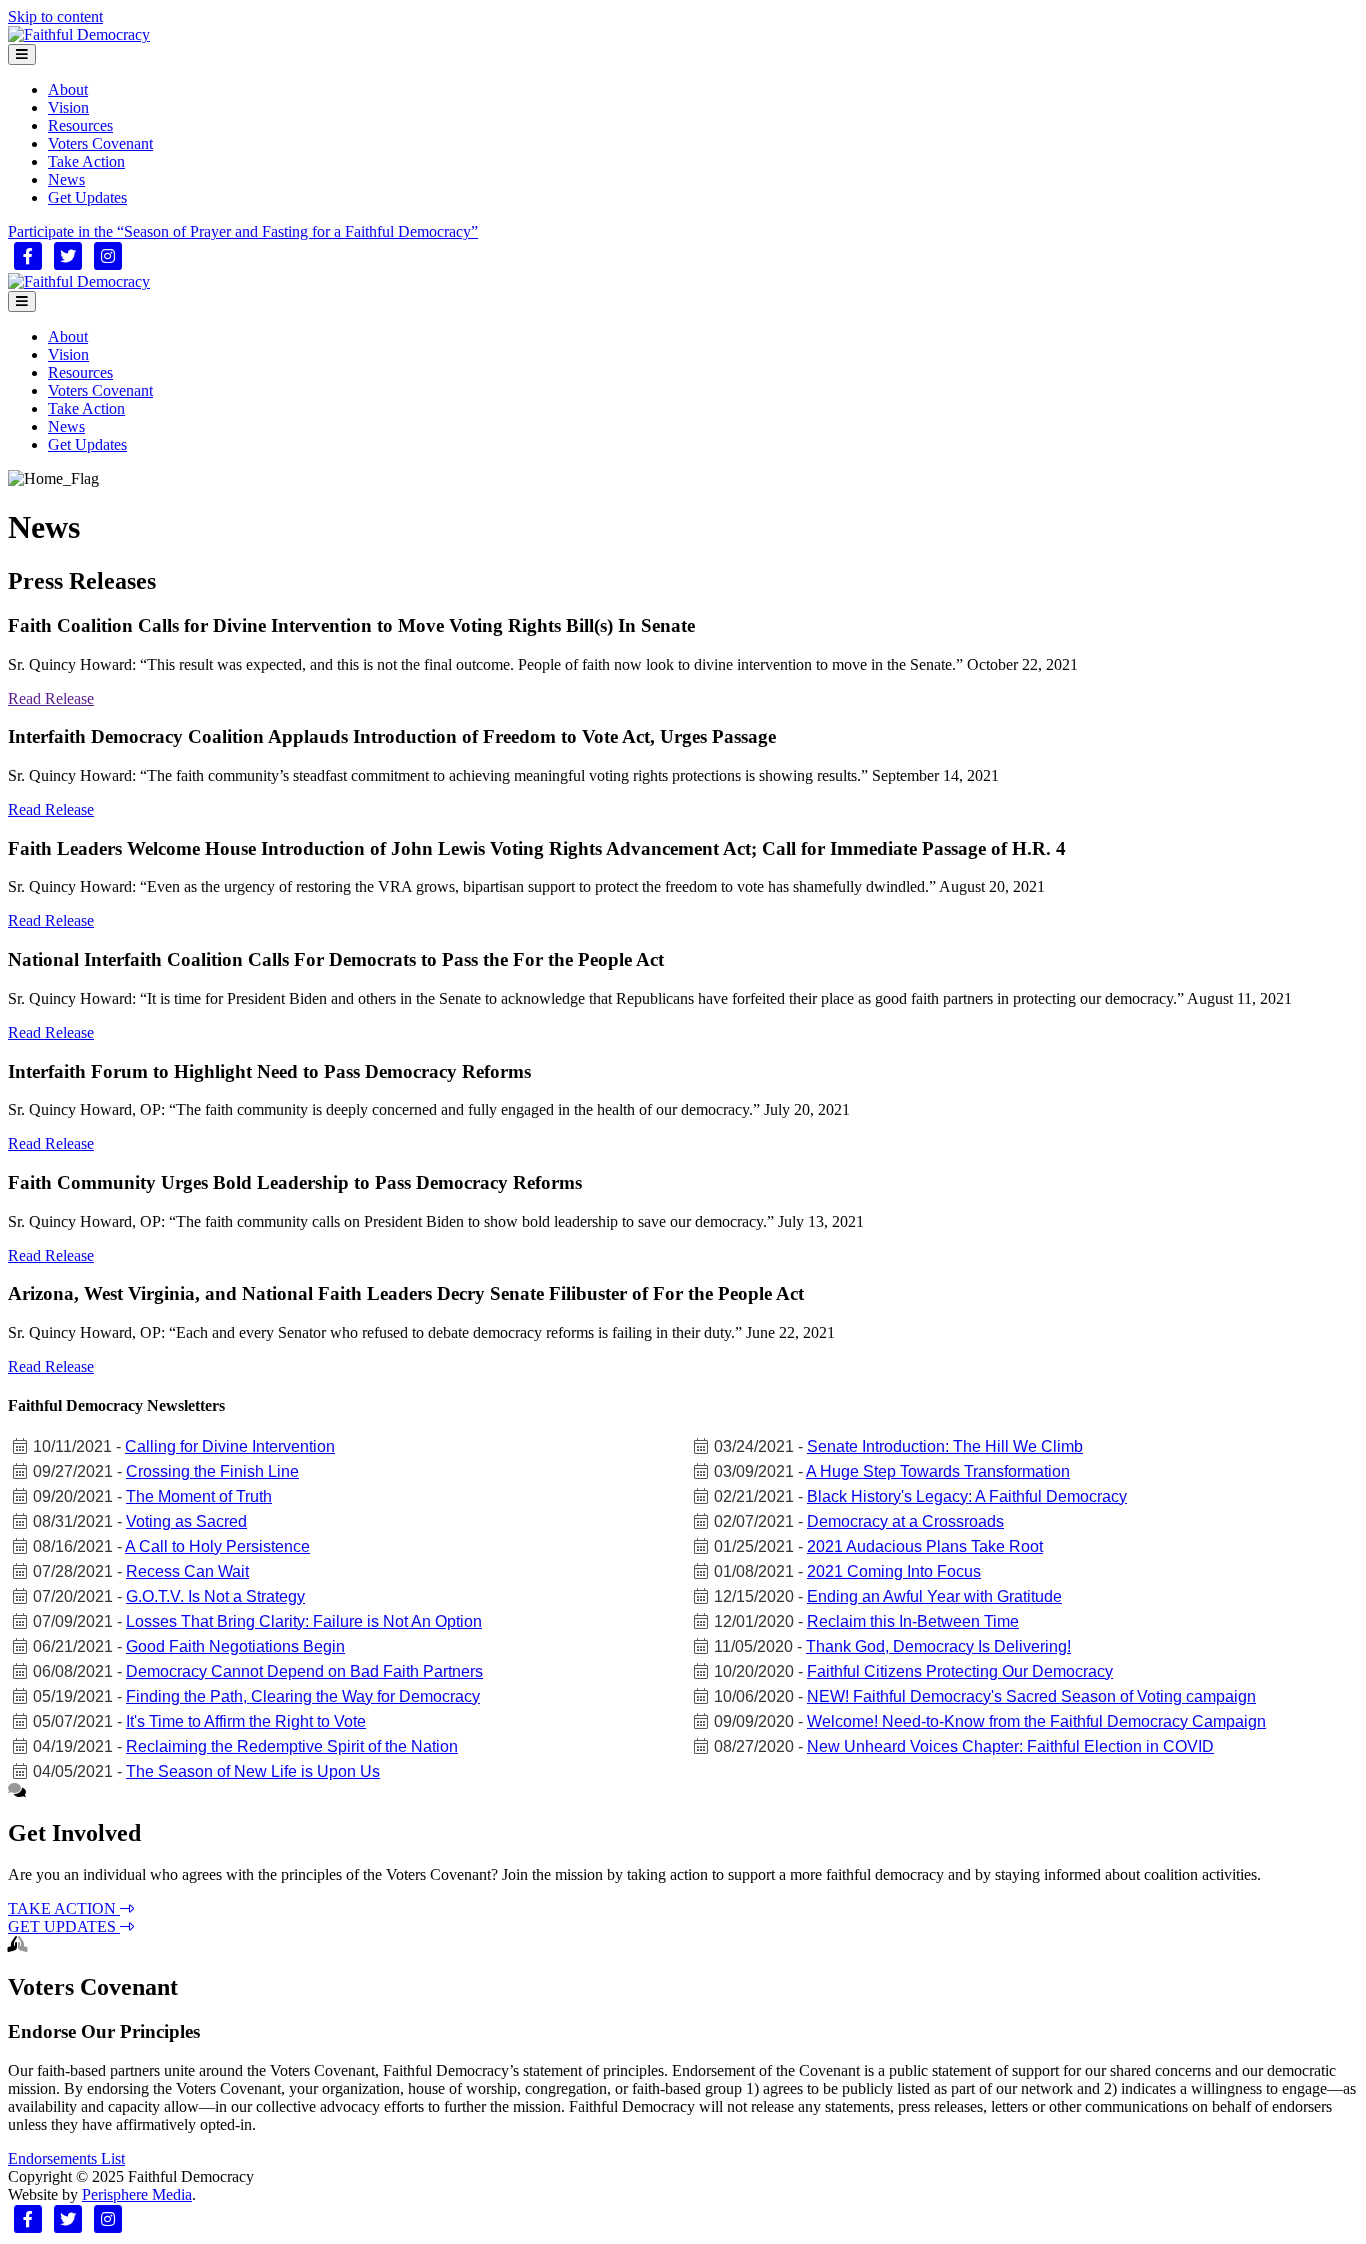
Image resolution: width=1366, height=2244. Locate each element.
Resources (80, 125)
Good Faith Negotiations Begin (235, 1646)
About (68, 89)
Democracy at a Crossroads (905, 1521)
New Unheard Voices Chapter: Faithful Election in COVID (1010, 1746)
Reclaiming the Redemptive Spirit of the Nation (292, 1746)
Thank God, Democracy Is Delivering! (938, 1646)
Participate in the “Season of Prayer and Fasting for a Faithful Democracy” (243, 231)
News (66, 179)
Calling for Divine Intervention (230, 1446)
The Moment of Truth (199, 1496)
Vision (68, 107)
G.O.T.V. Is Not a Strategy (215, 1596)
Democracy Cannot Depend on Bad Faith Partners (304, 1671)
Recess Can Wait (187, 1571)
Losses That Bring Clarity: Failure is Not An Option (304, 1621)
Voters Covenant (100, 143)
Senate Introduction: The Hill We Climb (945, 1446)
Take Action (86, 161)
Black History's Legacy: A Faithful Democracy (967, 1496)
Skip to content (55, 16)
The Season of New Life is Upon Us (253, 1771)
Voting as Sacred (186, 1521)
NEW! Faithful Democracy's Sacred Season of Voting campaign (1031, 1696)
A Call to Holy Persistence (217, 1546)
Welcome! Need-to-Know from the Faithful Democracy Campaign (1036, 1721)
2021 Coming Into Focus (894, 1571)
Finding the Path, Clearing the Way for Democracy (303, 1696)
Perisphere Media (137, 2194)
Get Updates (87, 197)
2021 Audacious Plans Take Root (925, 1546)
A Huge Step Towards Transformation (938, 1471)
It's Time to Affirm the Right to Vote (246, 1721)
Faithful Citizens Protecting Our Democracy (960, 1671)
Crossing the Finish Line (212, 1471)
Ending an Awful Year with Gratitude (934, 1596)
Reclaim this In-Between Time (913, 1621)
